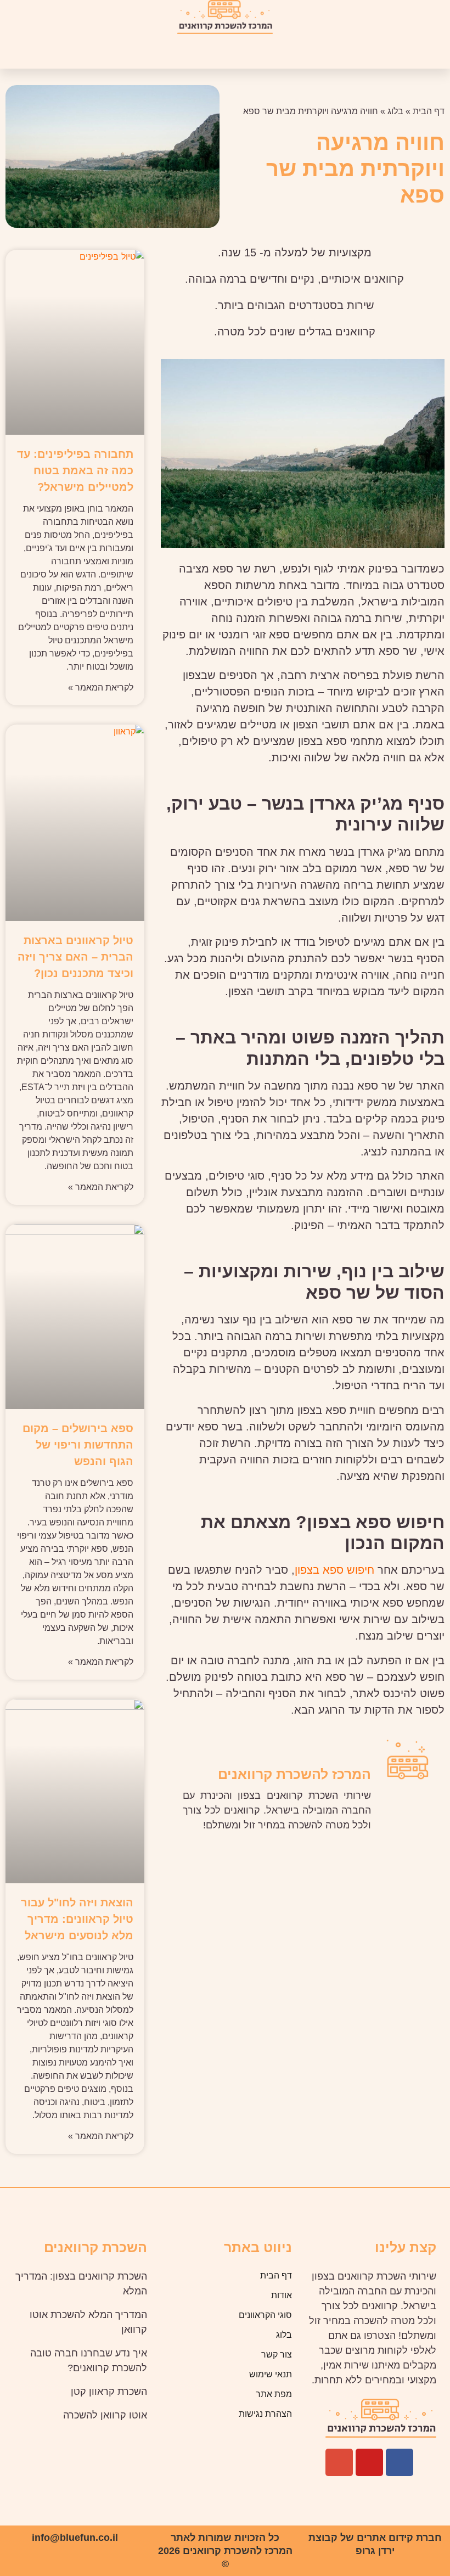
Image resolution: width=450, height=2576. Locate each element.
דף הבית (429, 111)
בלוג (395, 111)
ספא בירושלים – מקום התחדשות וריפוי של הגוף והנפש (78, 1445)
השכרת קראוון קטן (109, 2392)
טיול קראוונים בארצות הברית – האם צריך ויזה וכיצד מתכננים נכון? (75, 957)
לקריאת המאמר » (101, 688)
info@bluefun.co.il (75, 2538)
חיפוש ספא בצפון (334, 1570)
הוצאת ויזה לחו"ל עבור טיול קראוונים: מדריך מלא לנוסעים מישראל (77, 1919)
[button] (268, 52)
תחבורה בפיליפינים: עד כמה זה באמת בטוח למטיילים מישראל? (75, 470)
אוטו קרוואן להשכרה (105, 2415)
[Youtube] (369, 2462)
